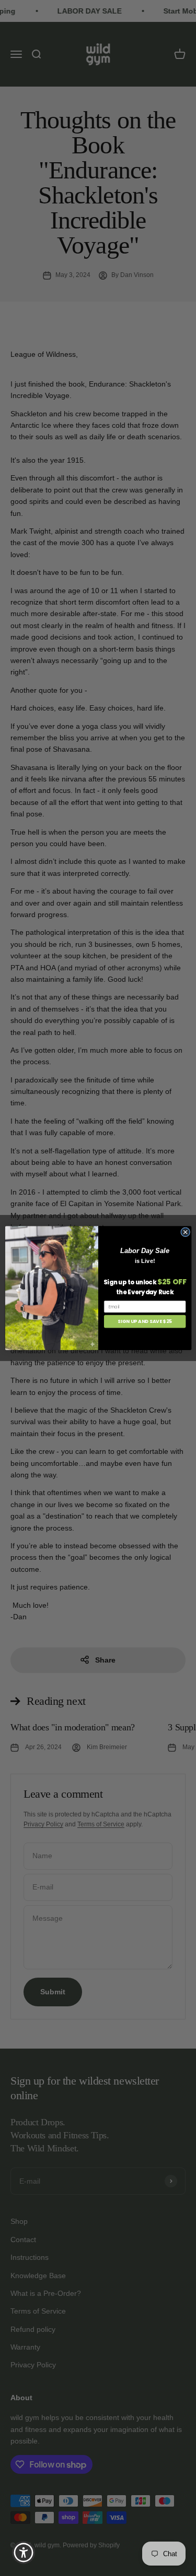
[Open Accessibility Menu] (24, 2553)
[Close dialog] (185, 1232)
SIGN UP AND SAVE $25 (145, 1322)
